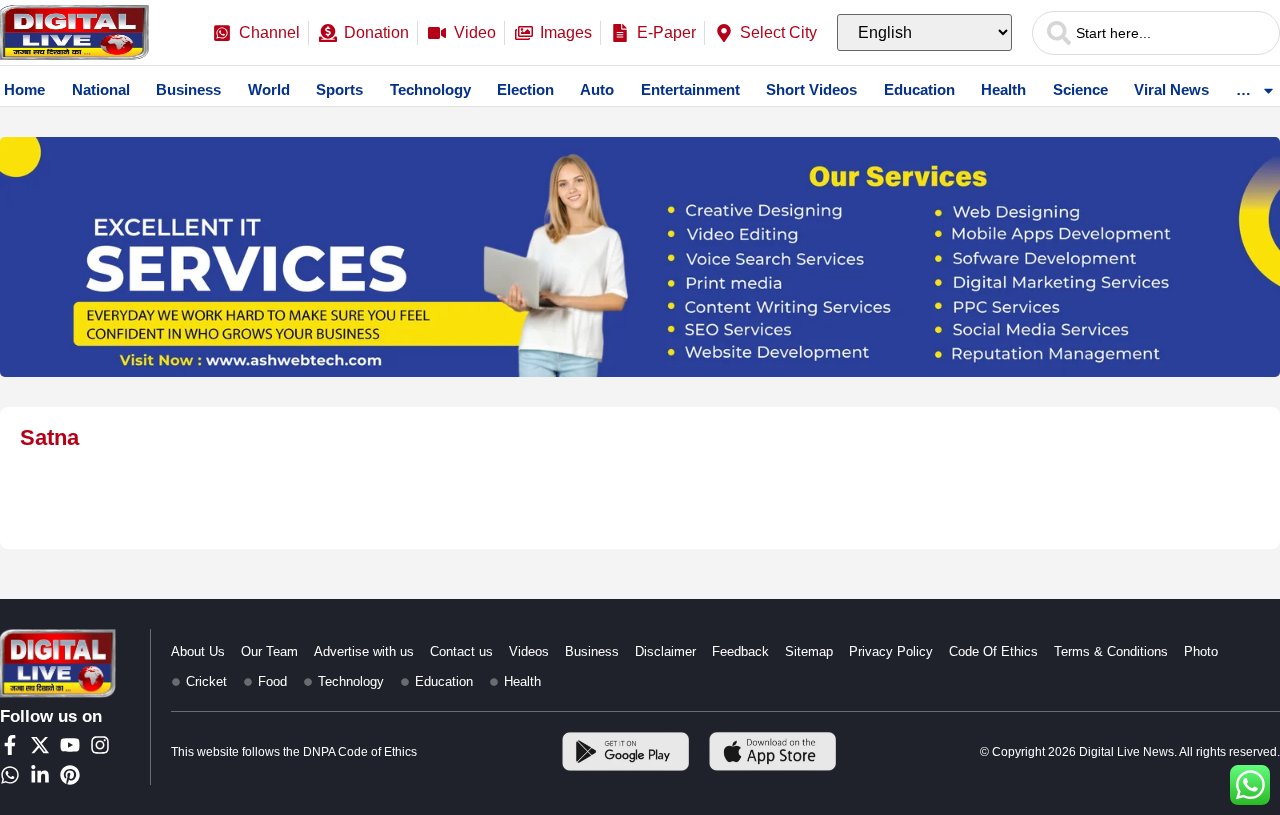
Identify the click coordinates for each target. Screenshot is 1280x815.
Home (24, 89)
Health (1003, 89)
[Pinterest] (70, 775)
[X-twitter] (40, 745)
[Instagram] (100, 745)
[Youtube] (70, 745)
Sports (339, 89)
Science (1080, 89)
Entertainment (690, 89)
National (101, 89)
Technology (430, 89)
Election (525, 89)
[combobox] (1156, 33)
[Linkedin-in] (40, 775)
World (269, 89)
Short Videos (811, 89)
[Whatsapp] (10, 775)
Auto (597, 89)
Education (919, 89)
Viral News (1171, 89)
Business (188, 89)
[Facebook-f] (10, 745)
